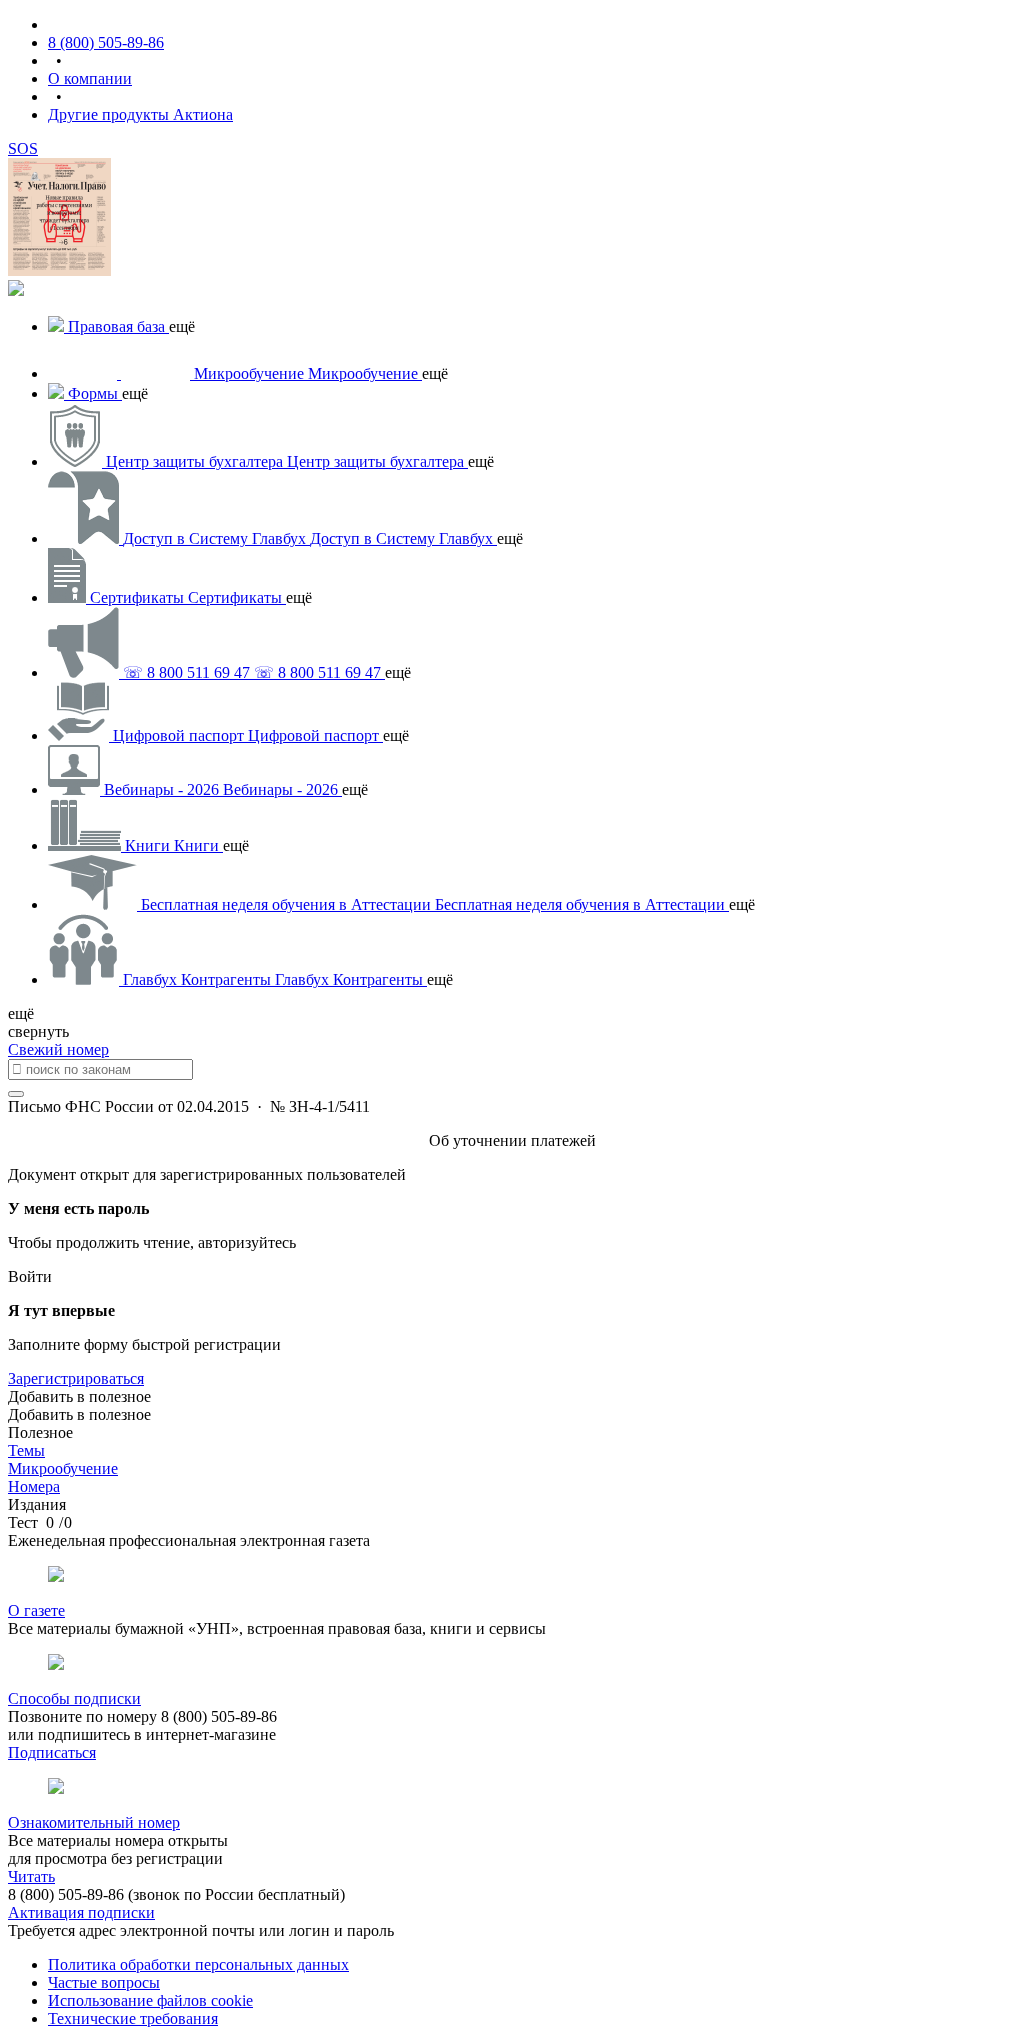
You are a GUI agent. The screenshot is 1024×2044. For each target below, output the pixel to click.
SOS (23, 148)
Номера (34, 1486)
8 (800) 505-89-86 (106, 42)
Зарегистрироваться (76, 1378)
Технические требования (133, 2018)
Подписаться (52, 1752)
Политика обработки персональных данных (198, 1964)
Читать (31, 1876)
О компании (90, 78)
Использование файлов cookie (150, 2000)
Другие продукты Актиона (140, 114)
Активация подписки (81, 1912)
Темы (26, 1450)
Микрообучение (63, 1468)
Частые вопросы (104, 1982)
